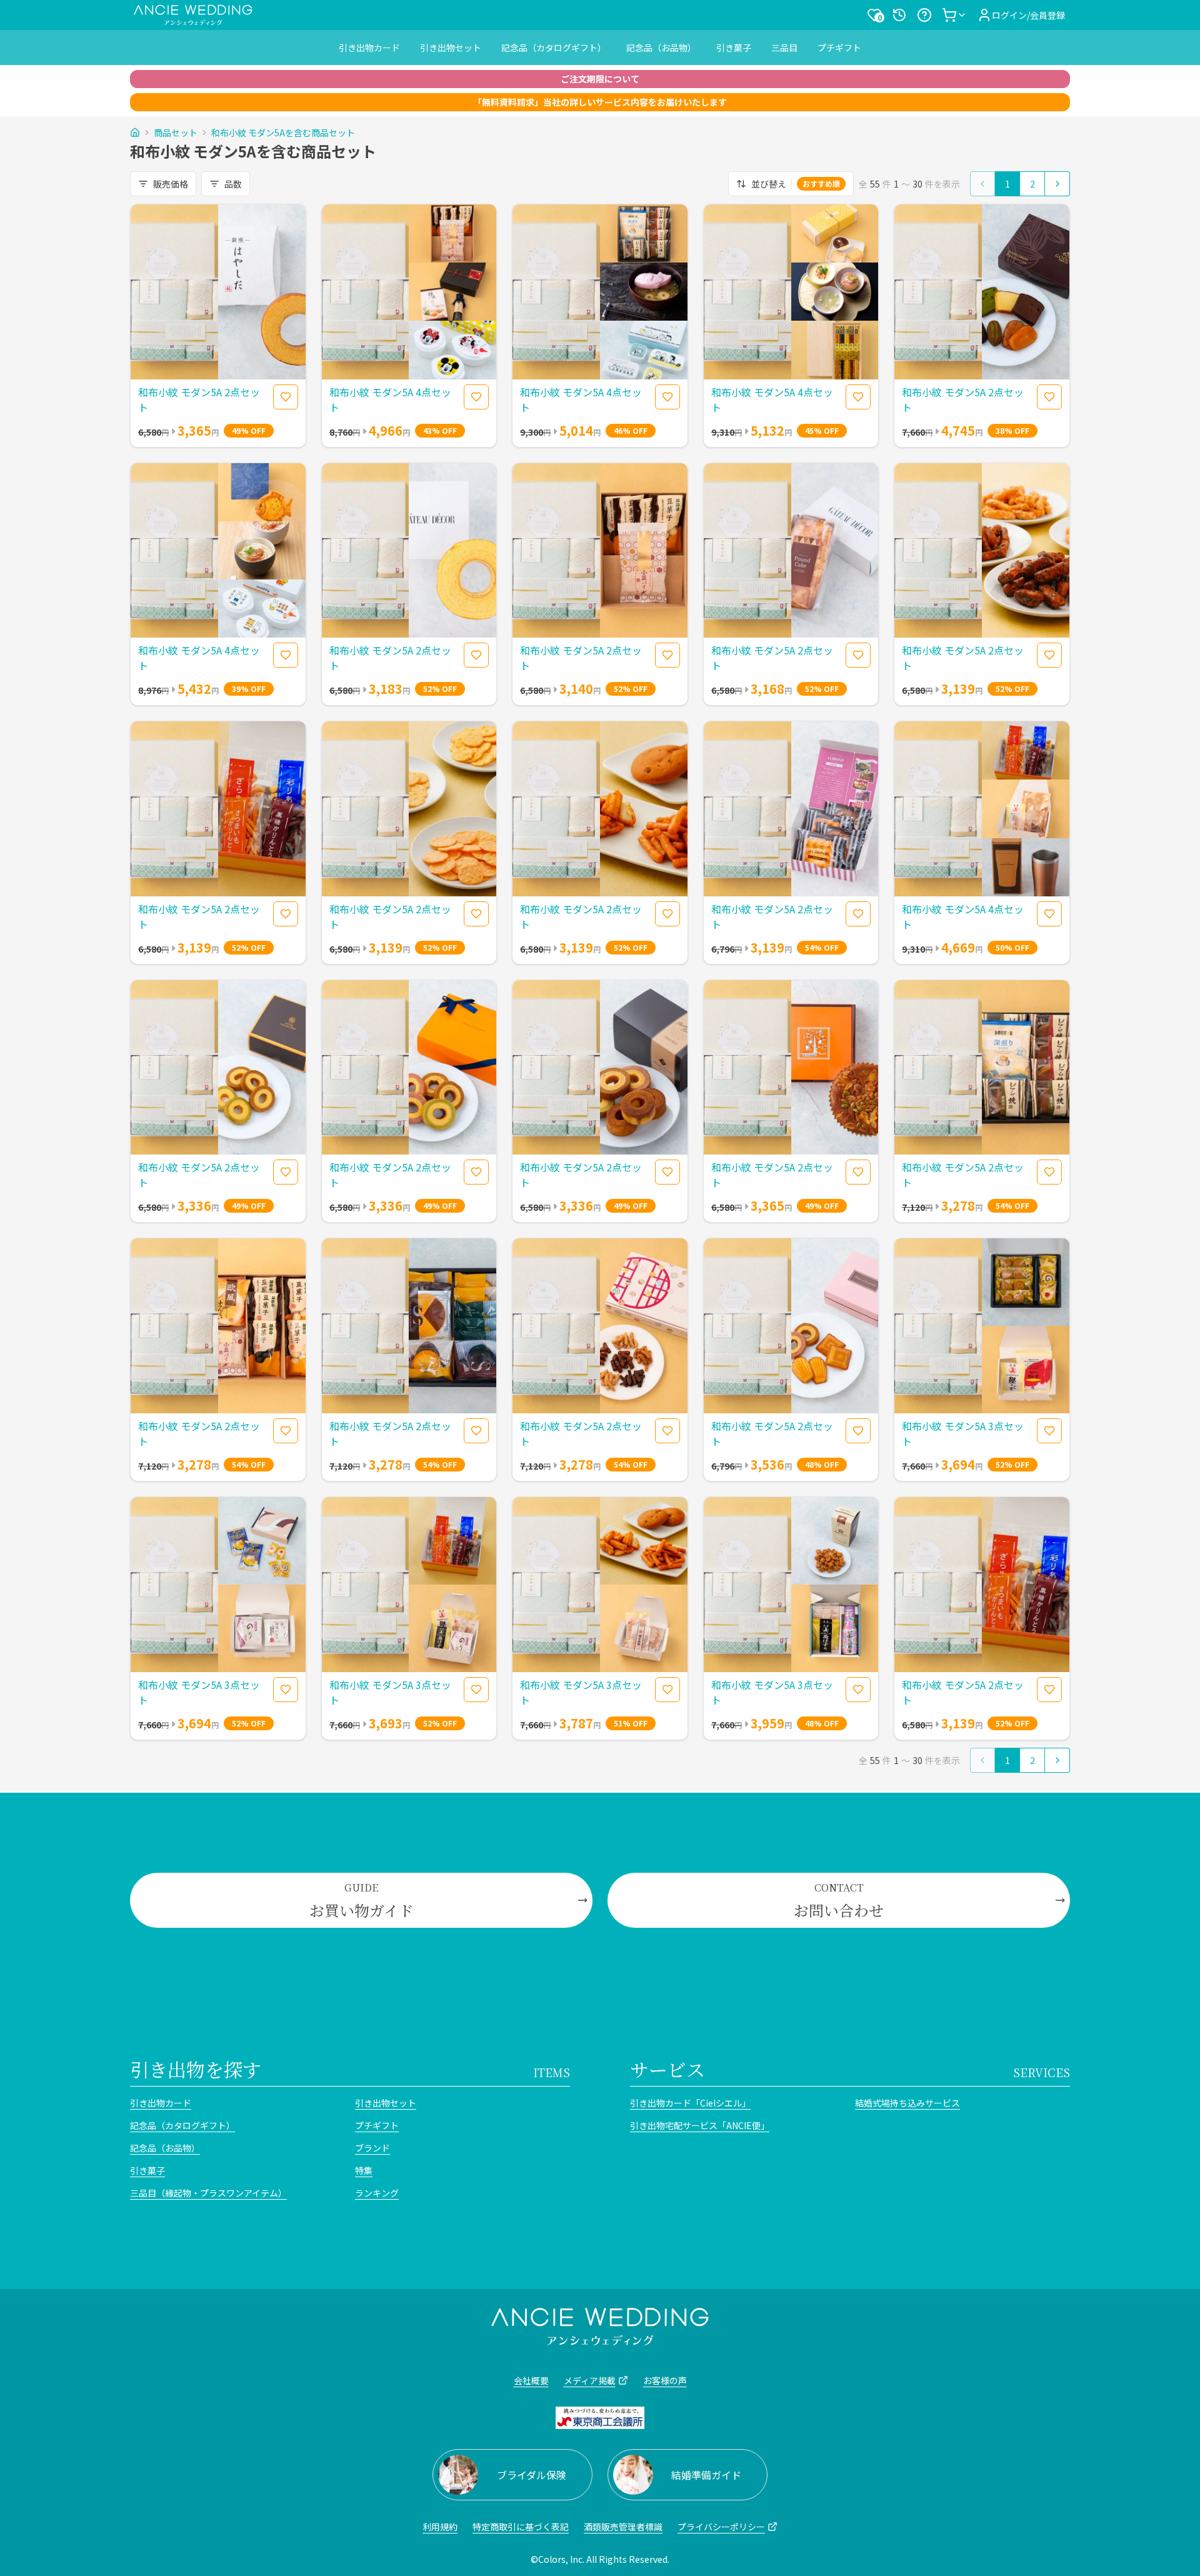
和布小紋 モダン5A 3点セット (963, 1433)
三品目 (784, 48)
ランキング (377, 2193)
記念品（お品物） (661, 48)
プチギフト (839, 48)
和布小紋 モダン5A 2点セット (199, 399)
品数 (233, 184)
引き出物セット (451, 48)
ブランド (372, 2148)
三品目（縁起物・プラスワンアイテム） (208, 2193)
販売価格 (171, 184)
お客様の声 (665, 2380)
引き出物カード (369, 48)
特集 (364, 2170)
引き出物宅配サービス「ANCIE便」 (700, 2125)
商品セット (176, 133)
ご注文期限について (600, 79)
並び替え (796, 184)
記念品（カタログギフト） (554, 48)
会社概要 (531, 2380)
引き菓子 (734, 48)
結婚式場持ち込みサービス (907, 2103)
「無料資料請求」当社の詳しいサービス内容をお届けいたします (600, 102)
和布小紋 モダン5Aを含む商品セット (283, 133)
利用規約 (440, 2527)
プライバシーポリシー (721, 2527)
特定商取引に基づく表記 (521, 2527)
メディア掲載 (590, 2380)
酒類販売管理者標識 (623, 2527)
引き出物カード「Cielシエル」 (690, 2103)
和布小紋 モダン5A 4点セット (390, 399)
